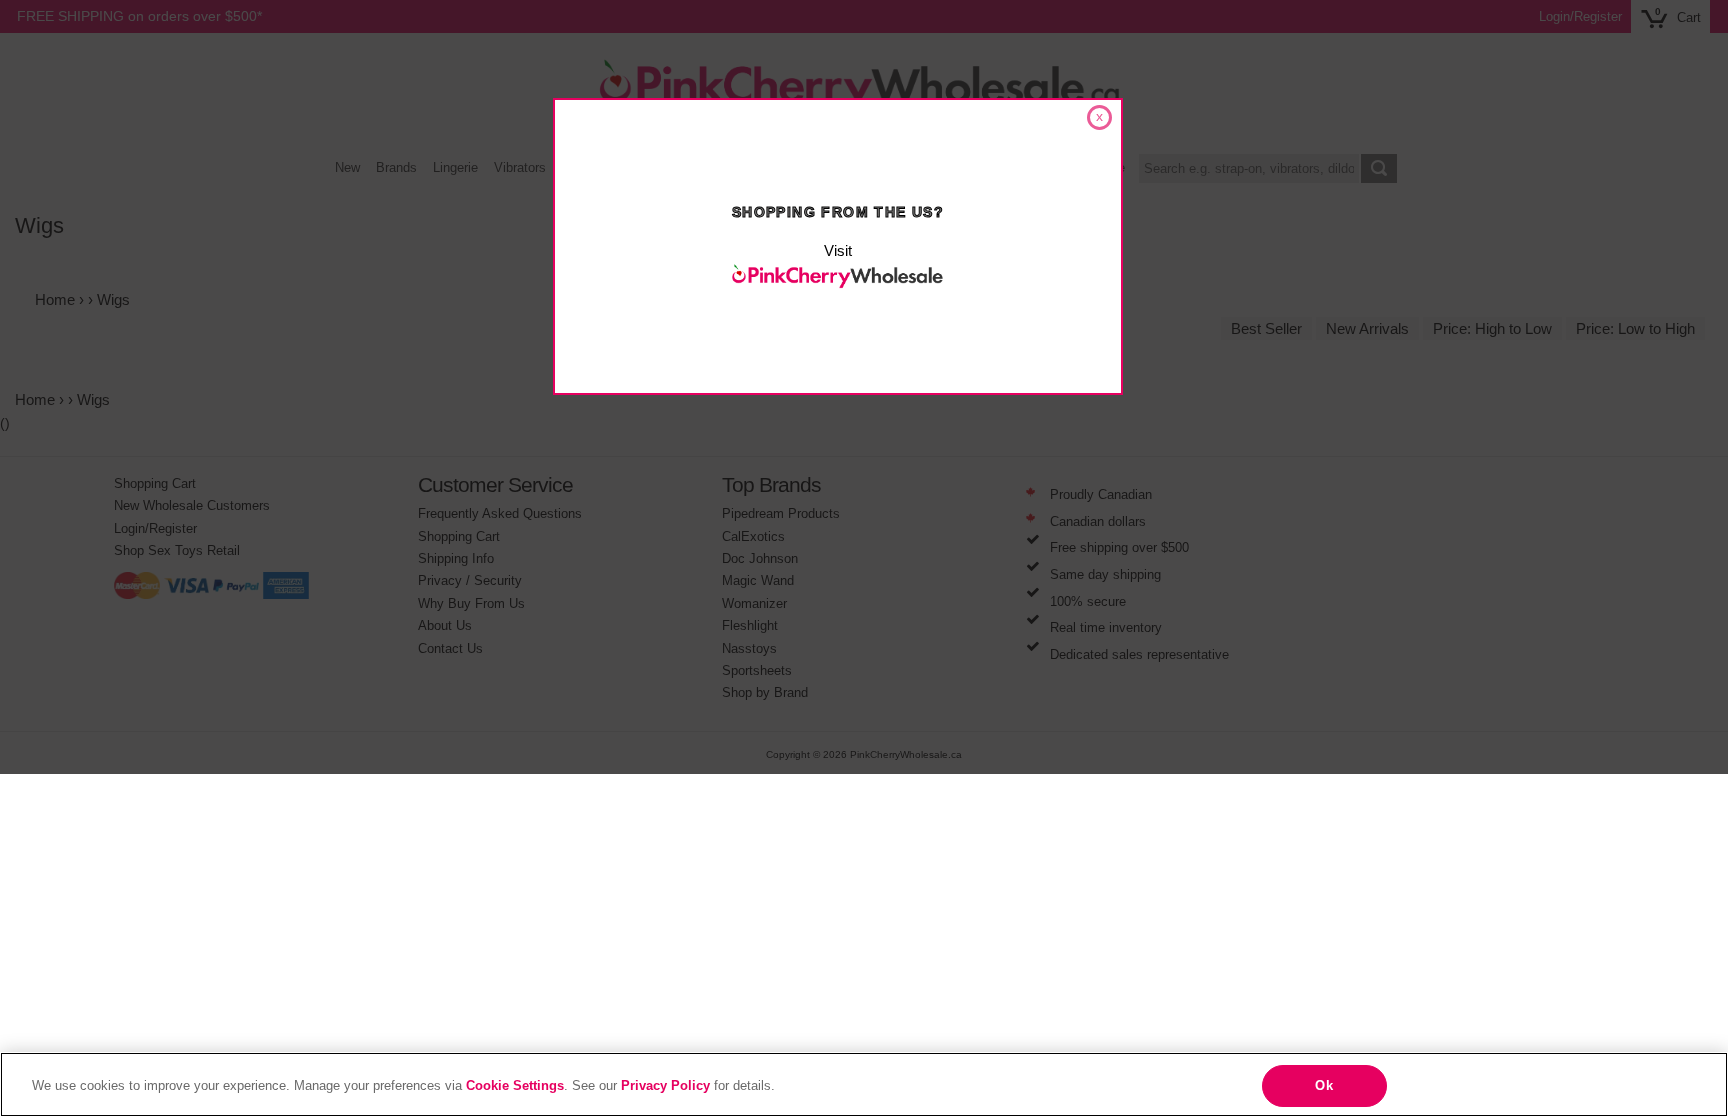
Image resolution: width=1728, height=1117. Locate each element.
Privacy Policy (665, 1085)
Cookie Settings (515, 1085)
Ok (1323, 1085)
